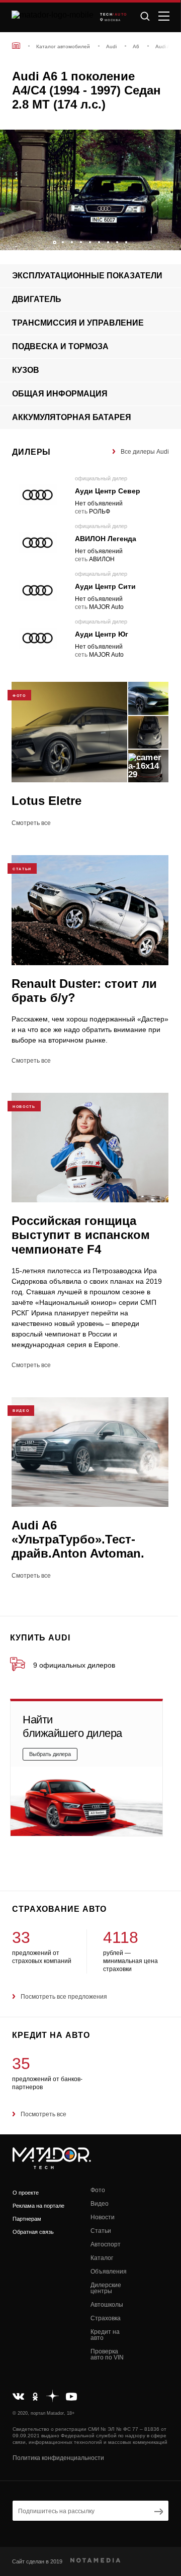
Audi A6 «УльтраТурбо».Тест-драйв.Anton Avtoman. (78, 1539)
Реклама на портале (38, 2206)
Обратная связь (33, 2232)
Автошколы (107, 2305)
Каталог (102, 2258)
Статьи (101, 2231)
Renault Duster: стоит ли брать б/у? (84, 991)
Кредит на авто (105, 2335)
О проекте (26, 2193)
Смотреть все (31, 823)
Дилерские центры (106, 2288)
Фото (98, 2190)
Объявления (109, 2272)
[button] (168, 240)
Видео (100, 2204)
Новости (103, 2217)
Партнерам (27, 2219)
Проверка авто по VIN (107, 2354)
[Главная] (16, 45)
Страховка (106, 2318)
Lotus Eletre (47, 801)
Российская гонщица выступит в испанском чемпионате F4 (81, 1235)
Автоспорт (106, 2244)
